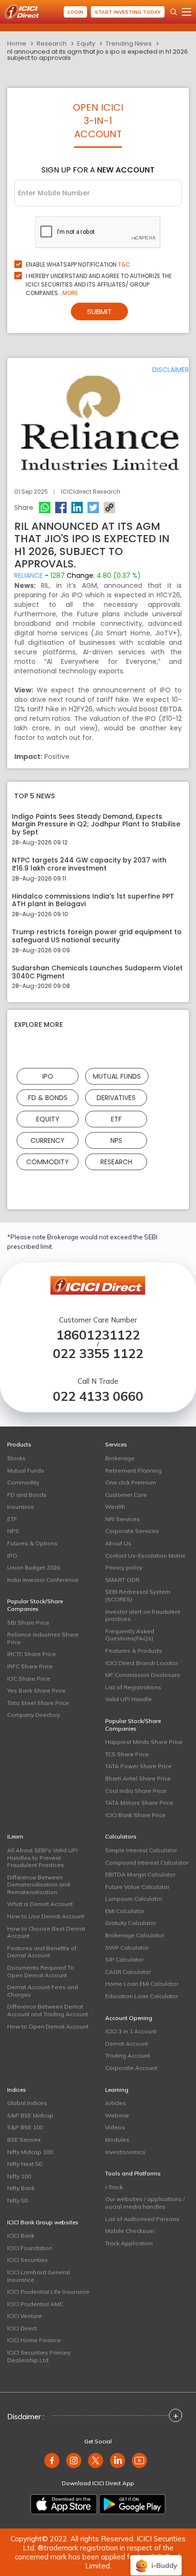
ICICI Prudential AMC (35, 2304)
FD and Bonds (27, 1495)
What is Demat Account (40, 1904)
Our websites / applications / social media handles (145, 2203)
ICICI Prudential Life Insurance (48, 2292)
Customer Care (126, 1495)
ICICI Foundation (30, 2248)
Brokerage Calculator (135, 1935)
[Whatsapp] (45, 508)
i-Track (114, 2187)
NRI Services (122, 1519)
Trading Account (127, 2055)
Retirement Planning (133, 1470)
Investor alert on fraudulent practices (143, 1615)
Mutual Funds (117, 1076)
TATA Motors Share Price (139, 1803)
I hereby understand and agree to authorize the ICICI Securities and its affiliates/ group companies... (99, 284)
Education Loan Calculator (142, 1996)
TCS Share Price (127, 1754)
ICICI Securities (28, 2260)
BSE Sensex (24, 2140)
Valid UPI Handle (128, 1699)
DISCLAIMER (171, 370)
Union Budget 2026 (34, 1567)
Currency (48, 1140)
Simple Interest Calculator (141, 1850)
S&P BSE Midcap (30, 2115)
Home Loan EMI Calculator (142, 1984)
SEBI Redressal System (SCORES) (138, 1595)
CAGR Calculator (128, 1972)
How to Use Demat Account (46, 1916)
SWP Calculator (127, 1948)
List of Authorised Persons (142, 2219)
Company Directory (34, 1715)
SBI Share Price (28, 1623)
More (70, 293)
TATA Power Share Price (138, 1766)
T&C (124, 264)
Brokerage (120, 1458)
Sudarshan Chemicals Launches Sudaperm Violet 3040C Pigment (97, 972)
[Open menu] (186, 12)
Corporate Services (132, 1531)
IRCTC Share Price (32, 1654)
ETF (116, 1119)
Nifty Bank (21, 2188)
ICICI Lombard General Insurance (39, 2276)
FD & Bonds (48, 1098)
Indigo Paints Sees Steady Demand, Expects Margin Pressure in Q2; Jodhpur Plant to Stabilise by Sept (96, 824)
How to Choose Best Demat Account (46, 1932)
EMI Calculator (125, 1911)
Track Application (129, 2243)
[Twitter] (93, 508)
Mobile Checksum (130, 2231)
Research (52, 43)
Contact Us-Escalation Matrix (145, 1556)
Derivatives (116, 1098)
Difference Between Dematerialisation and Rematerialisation (39, 1885)
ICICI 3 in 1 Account (131, 2031)
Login (75, 12)
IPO (48, 1076)
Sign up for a (98, 170)
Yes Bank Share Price (36, 1690)
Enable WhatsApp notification (78, 264)
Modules (117, 2140)
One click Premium (131, 1482)
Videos (115, 2127)
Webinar (117, 2115)
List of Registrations (133, 1687)
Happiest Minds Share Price (144, 1742)
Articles (116, 2103)
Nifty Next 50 (24, 2164)
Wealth (115, 1507)
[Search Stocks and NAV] (174, 12)
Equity (86, 43)
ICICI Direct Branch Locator (142, 1663)
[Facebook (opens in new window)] (52, 2461)
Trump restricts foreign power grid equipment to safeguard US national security (97, 936)
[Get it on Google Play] (132, 2504)
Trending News (129, 43)
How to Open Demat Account (48, 2026)
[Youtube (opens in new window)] (139, 2461)
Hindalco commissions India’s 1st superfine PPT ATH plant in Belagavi (93, 900)
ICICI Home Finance (34, 2340)
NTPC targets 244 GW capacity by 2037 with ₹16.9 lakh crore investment (89, 864)
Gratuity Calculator (131, 1923)
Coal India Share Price (136, 1791)
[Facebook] (61, 508)
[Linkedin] (77, 508)
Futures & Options (32, 1543)
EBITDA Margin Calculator (140, 1874)
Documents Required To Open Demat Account (41, 1971)
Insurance (21, 1507)
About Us (118, 1543)
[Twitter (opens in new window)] (96, 2461)
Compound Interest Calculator (147, 1863)
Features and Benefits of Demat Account (42, 1952)
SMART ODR (122, 1580)
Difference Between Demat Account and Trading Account (48, 2010)
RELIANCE (29, 575)
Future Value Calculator (137, 1887)
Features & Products (134, 1651)
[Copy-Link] (109, 508)
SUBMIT (99, 311)
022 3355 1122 (98, 1354)
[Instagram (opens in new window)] (74, 2461)
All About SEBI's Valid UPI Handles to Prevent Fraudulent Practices (42, 1858)
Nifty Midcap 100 (30, 2152)
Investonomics (125, 2152)
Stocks (16, 1458)
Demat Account (127, 2044)
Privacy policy (124, 1567)
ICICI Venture (24, 2316)
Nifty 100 (19, 2176)
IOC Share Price (29, 1679)
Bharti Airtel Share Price (138, 1778)
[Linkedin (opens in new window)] (118, 2461)
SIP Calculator (124, 1959)
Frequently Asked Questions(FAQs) (130, 1635)
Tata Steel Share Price (38, 1703)
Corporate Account (131, 2068)
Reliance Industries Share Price (43, 1638)
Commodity (48, 1162)
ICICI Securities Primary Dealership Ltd (39, 2356)
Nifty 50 (17, 2200)
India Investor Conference (43, 1580)
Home (17, 43)
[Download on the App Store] (64, 2504)
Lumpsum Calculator (134, 1899)
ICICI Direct (22, 2328)
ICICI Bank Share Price (135, 1815)
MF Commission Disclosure (143, 1675)
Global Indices (27, 2103)
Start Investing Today (128, 12)
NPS (116, 1140)
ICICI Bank (21, 2236)
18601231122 (98, 1335)
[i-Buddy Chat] (156, 2559)
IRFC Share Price (30, 1666)
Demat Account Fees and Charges (43, 1991)
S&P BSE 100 (25, 2127)
